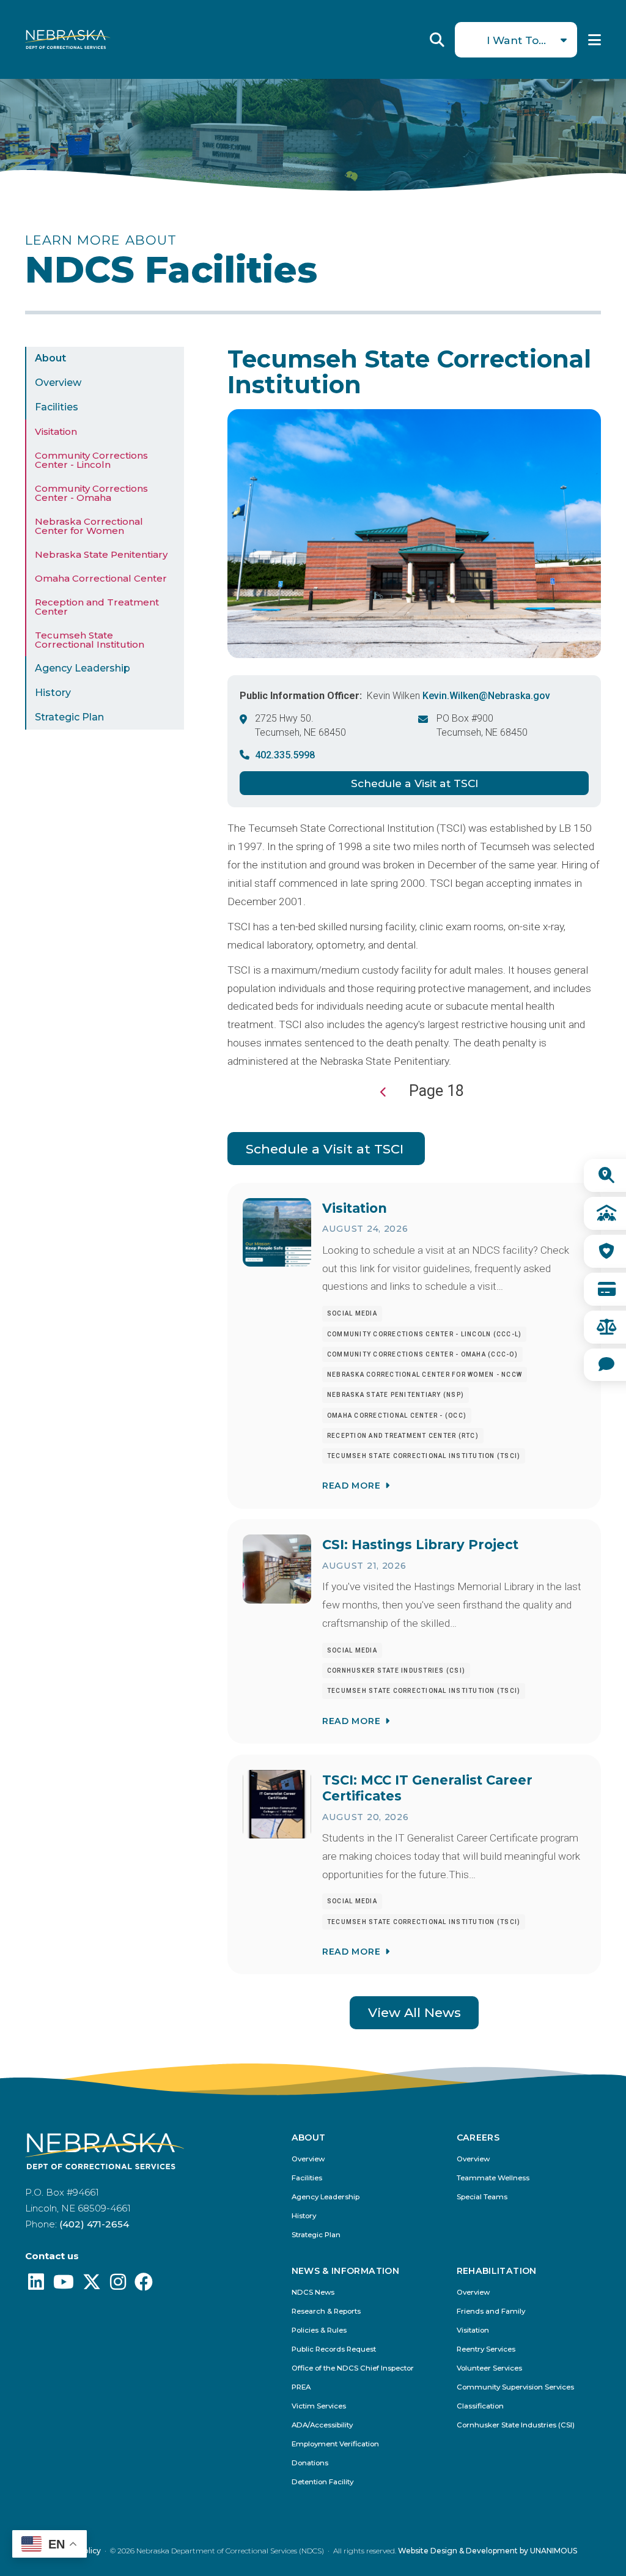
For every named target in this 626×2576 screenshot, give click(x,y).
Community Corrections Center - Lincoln (91, 460)
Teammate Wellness (493, 2178)
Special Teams (482, 2197)
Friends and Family (491, 2311)
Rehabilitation (497, 2271)
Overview (58, 383)
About (50, 358)
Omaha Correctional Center (101, 578)
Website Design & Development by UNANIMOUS (488, 2551)
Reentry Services (486, 2349)
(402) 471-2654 (94, 2224)
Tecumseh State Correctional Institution (90, 640)
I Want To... (516, 40)
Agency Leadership (83, 668)
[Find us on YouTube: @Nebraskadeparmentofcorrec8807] (64, 2285)
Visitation (56, 431)
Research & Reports (326, 2311)
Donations (310, 2463)
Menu (595, 40)
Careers (478, 2138)
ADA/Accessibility (322, 2425)
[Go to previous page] (384, 1092)
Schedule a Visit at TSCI (414, 783)
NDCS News (313, 2293)
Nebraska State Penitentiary (101, 554)
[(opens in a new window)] (36, 2285)
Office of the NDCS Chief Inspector (353, 2368)
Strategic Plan (69, 717)
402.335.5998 (285, 755)
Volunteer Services (489, 2368)
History (53, 693)
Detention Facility (322, 2482)
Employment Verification (335, 2444)
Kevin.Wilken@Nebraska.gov (486, 696)
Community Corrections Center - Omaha (91, 493)
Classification (480, 2406)
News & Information (345, 2271)
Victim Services (319, 2406)
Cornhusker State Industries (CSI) (516, 2425)
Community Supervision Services (515, 2387)
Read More (351, 1486)
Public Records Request (334, 2349)
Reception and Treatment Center (97, 607)
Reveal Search (437, 40)
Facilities (57, 407)
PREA (301, 2387)
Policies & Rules (319, 2330)
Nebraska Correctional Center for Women (89, 526)
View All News (414, 2012)
